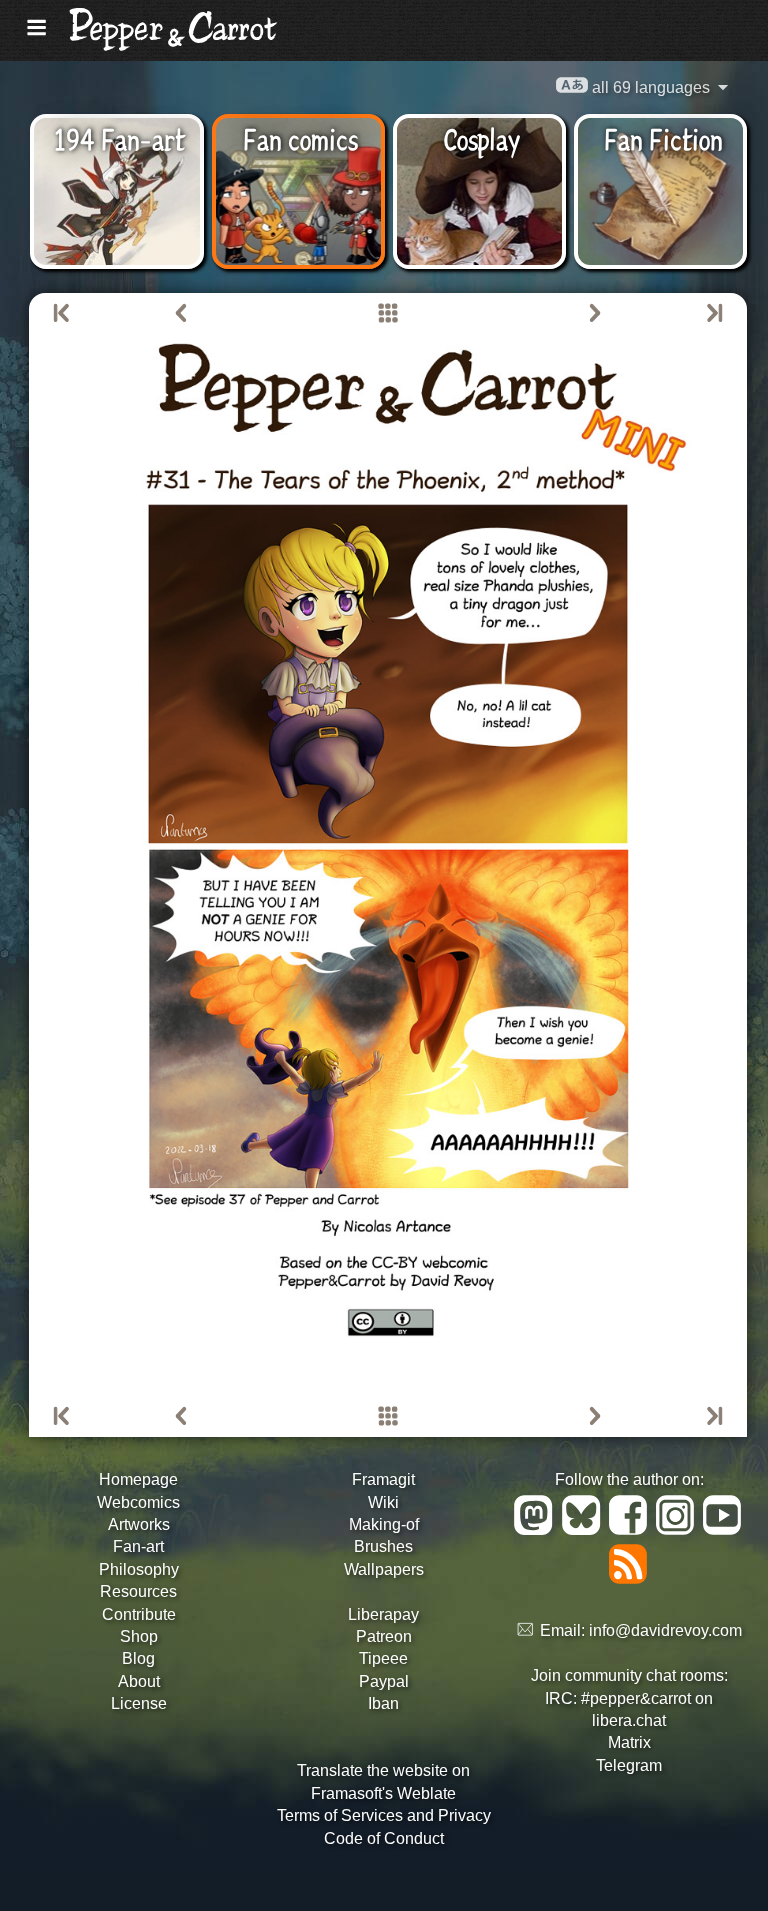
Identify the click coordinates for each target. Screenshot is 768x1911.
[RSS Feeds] (629, 1578)
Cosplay (481, 138)
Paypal (384, 1681)
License (139, 1703)
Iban (383, 1703)
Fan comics (300, 138)
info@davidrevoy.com (665, 1630)
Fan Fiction (663, 138)
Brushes (383, 1546)
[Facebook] (631, 1529)
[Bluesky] (584, 1529)
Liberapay (383, 1614)
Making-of (384, 1524)
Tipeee (383, 1658)
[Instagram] (678, 1529)
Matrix (629, 1742)
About (139, 1681)
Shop (139, 1636)
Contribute (139, 1614)
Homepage (138, 1479)
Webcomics (138, 1502)
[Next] (595, 314)
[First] (63, 314)
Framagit (383, 1479)
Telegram (629, 1765)
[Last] (713, 314)
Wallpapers (384, 1569)
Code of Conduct (384, 1838)
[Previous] (181, 314)
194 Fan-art (119, 138)
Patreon (384, 1636)
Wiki (383, 1502)
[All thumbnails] (388, 314)
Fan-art (138, 1546)
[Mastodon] (536, 1529)
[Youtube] (723, 1529)
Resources (138, 1591)
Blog (138, 1658)
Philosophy (139, 1569)
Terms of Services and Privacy (384, 1815)
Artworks (139, 1524)
